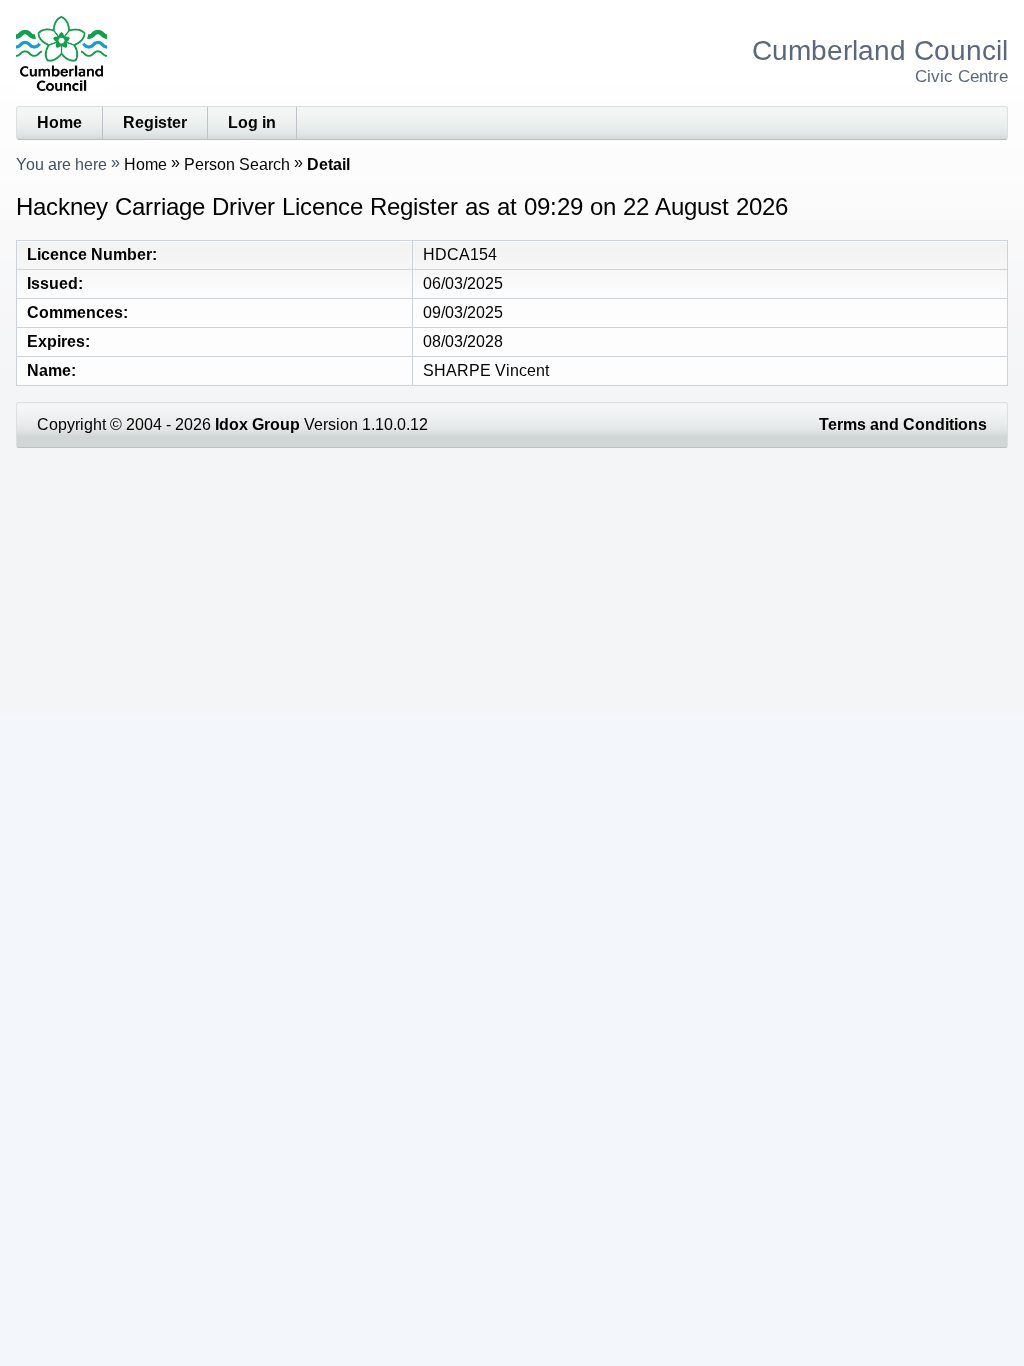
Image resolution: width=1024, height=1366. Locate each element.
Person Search (237, 164)
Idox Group (257, 424)
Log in (252, 122)
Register (155, 122)
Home (59, 122)
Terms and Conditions (903, 424)
